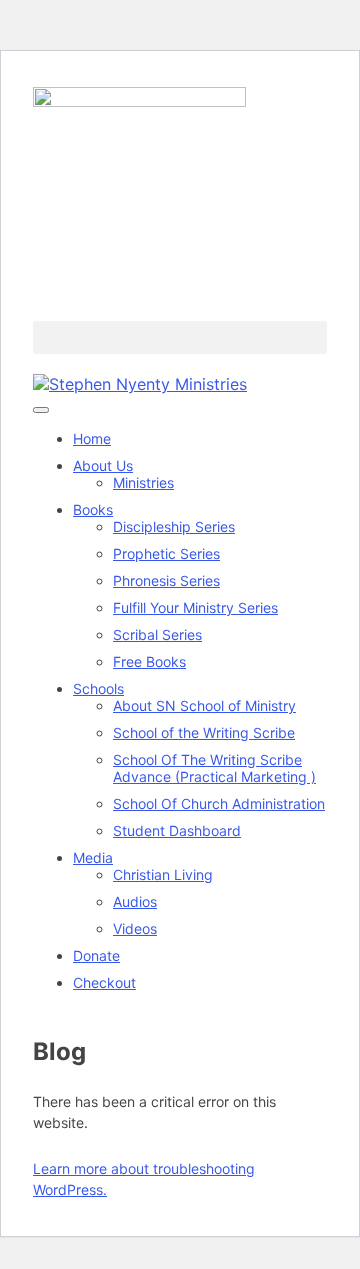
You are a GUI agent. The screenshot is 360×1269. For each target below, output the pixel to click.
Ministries (143, 482)
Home (92, 438)
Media (93, 857)
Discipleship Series (174, 526)
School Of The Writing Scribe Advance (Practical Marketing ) (214, 768)
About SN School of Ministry (204, 705)
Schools (98, 688)
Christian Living (163, 874)
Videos (135, 928)
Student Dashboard (177, 830)
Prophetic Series (166, 553)
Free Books (149, 661)
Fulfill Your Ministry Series (195, 607)
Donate (96, 955)
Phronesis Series (166, 580)
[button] (180, 337)
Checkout (104, 982)
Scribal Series (157, 634)
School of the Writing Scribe (204, 732)
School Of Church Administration (219, 803)
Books (93, 509)
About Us (103, 465)
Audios (135, 901)
